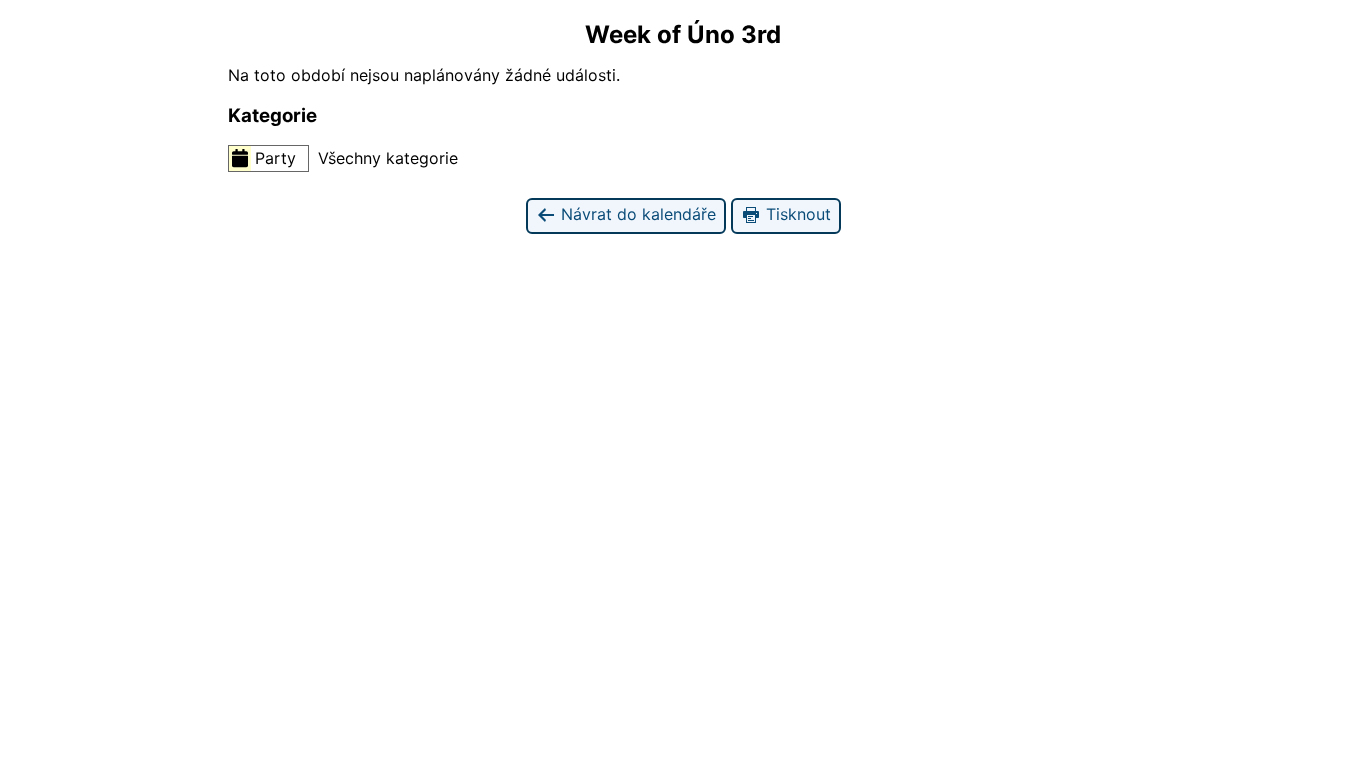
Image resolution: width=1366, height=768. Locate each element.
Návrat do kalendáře (636, 214)
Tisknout (796, 214)
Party (275, 158)
